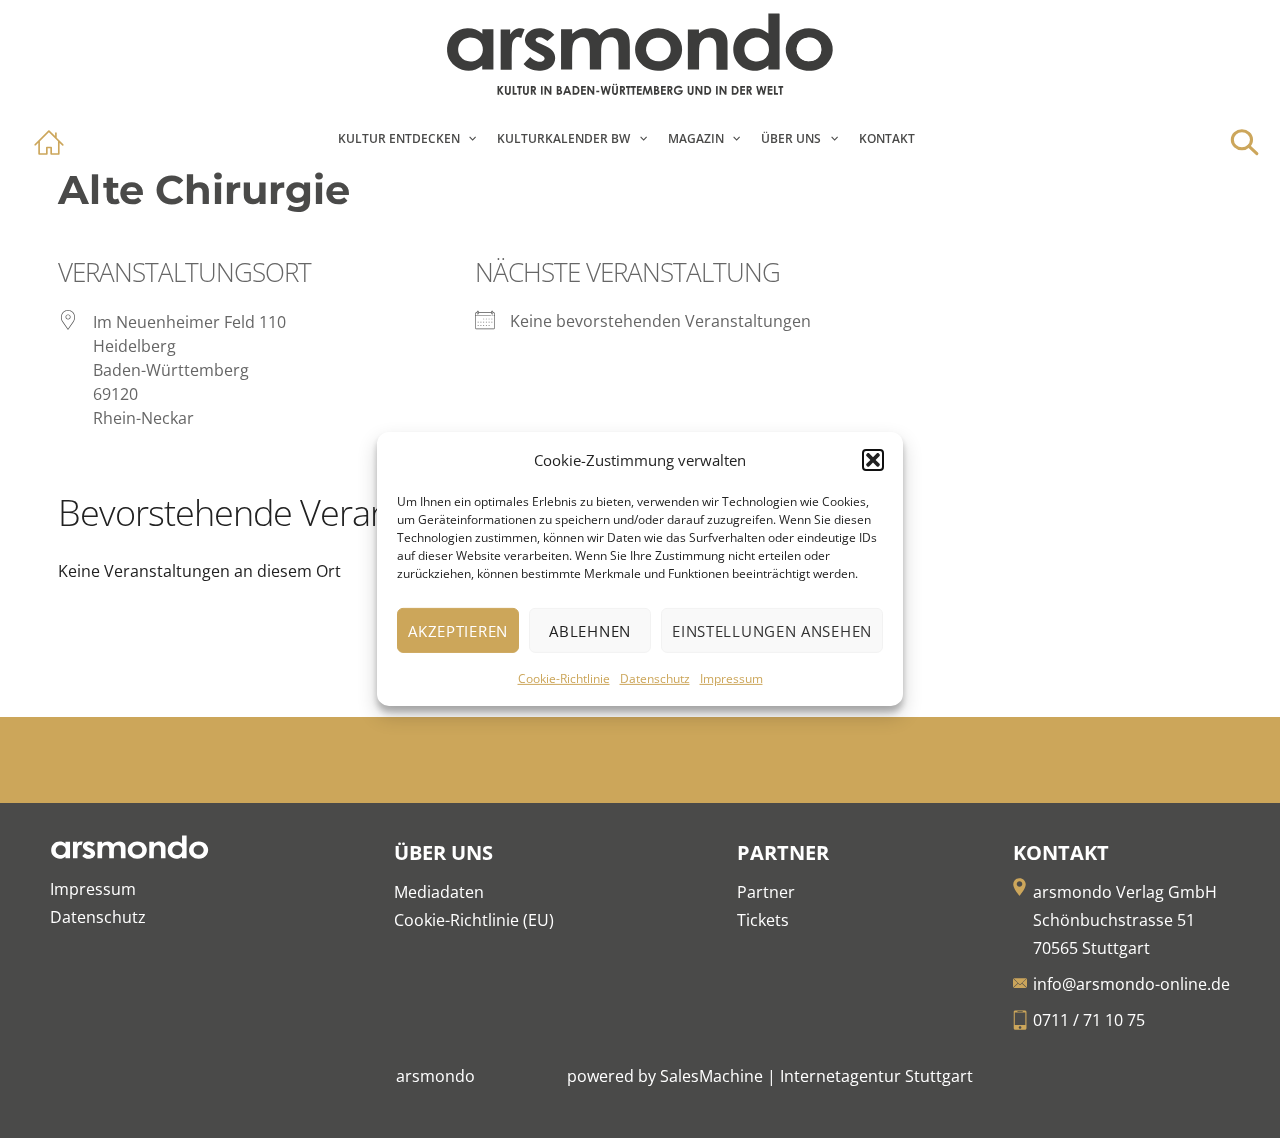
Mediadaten (439, 892)
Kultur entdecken (399, 138)
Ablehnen (590, 631)
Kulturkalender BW (563, 138)
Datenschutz (655, 678)
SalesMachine (711, 1076)
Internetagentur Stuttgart (876, 1076)
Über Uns (791, 138)
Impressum (731, 678)
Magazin (696, 138)
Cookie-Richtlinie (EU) (474, 920)
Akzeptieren (458, 631)
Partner (766, 892)
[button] (873, 460)
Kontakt (887, 138)
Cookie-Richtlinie (564, 678)
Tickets (763, 920)
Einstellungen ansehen (772, 631)
